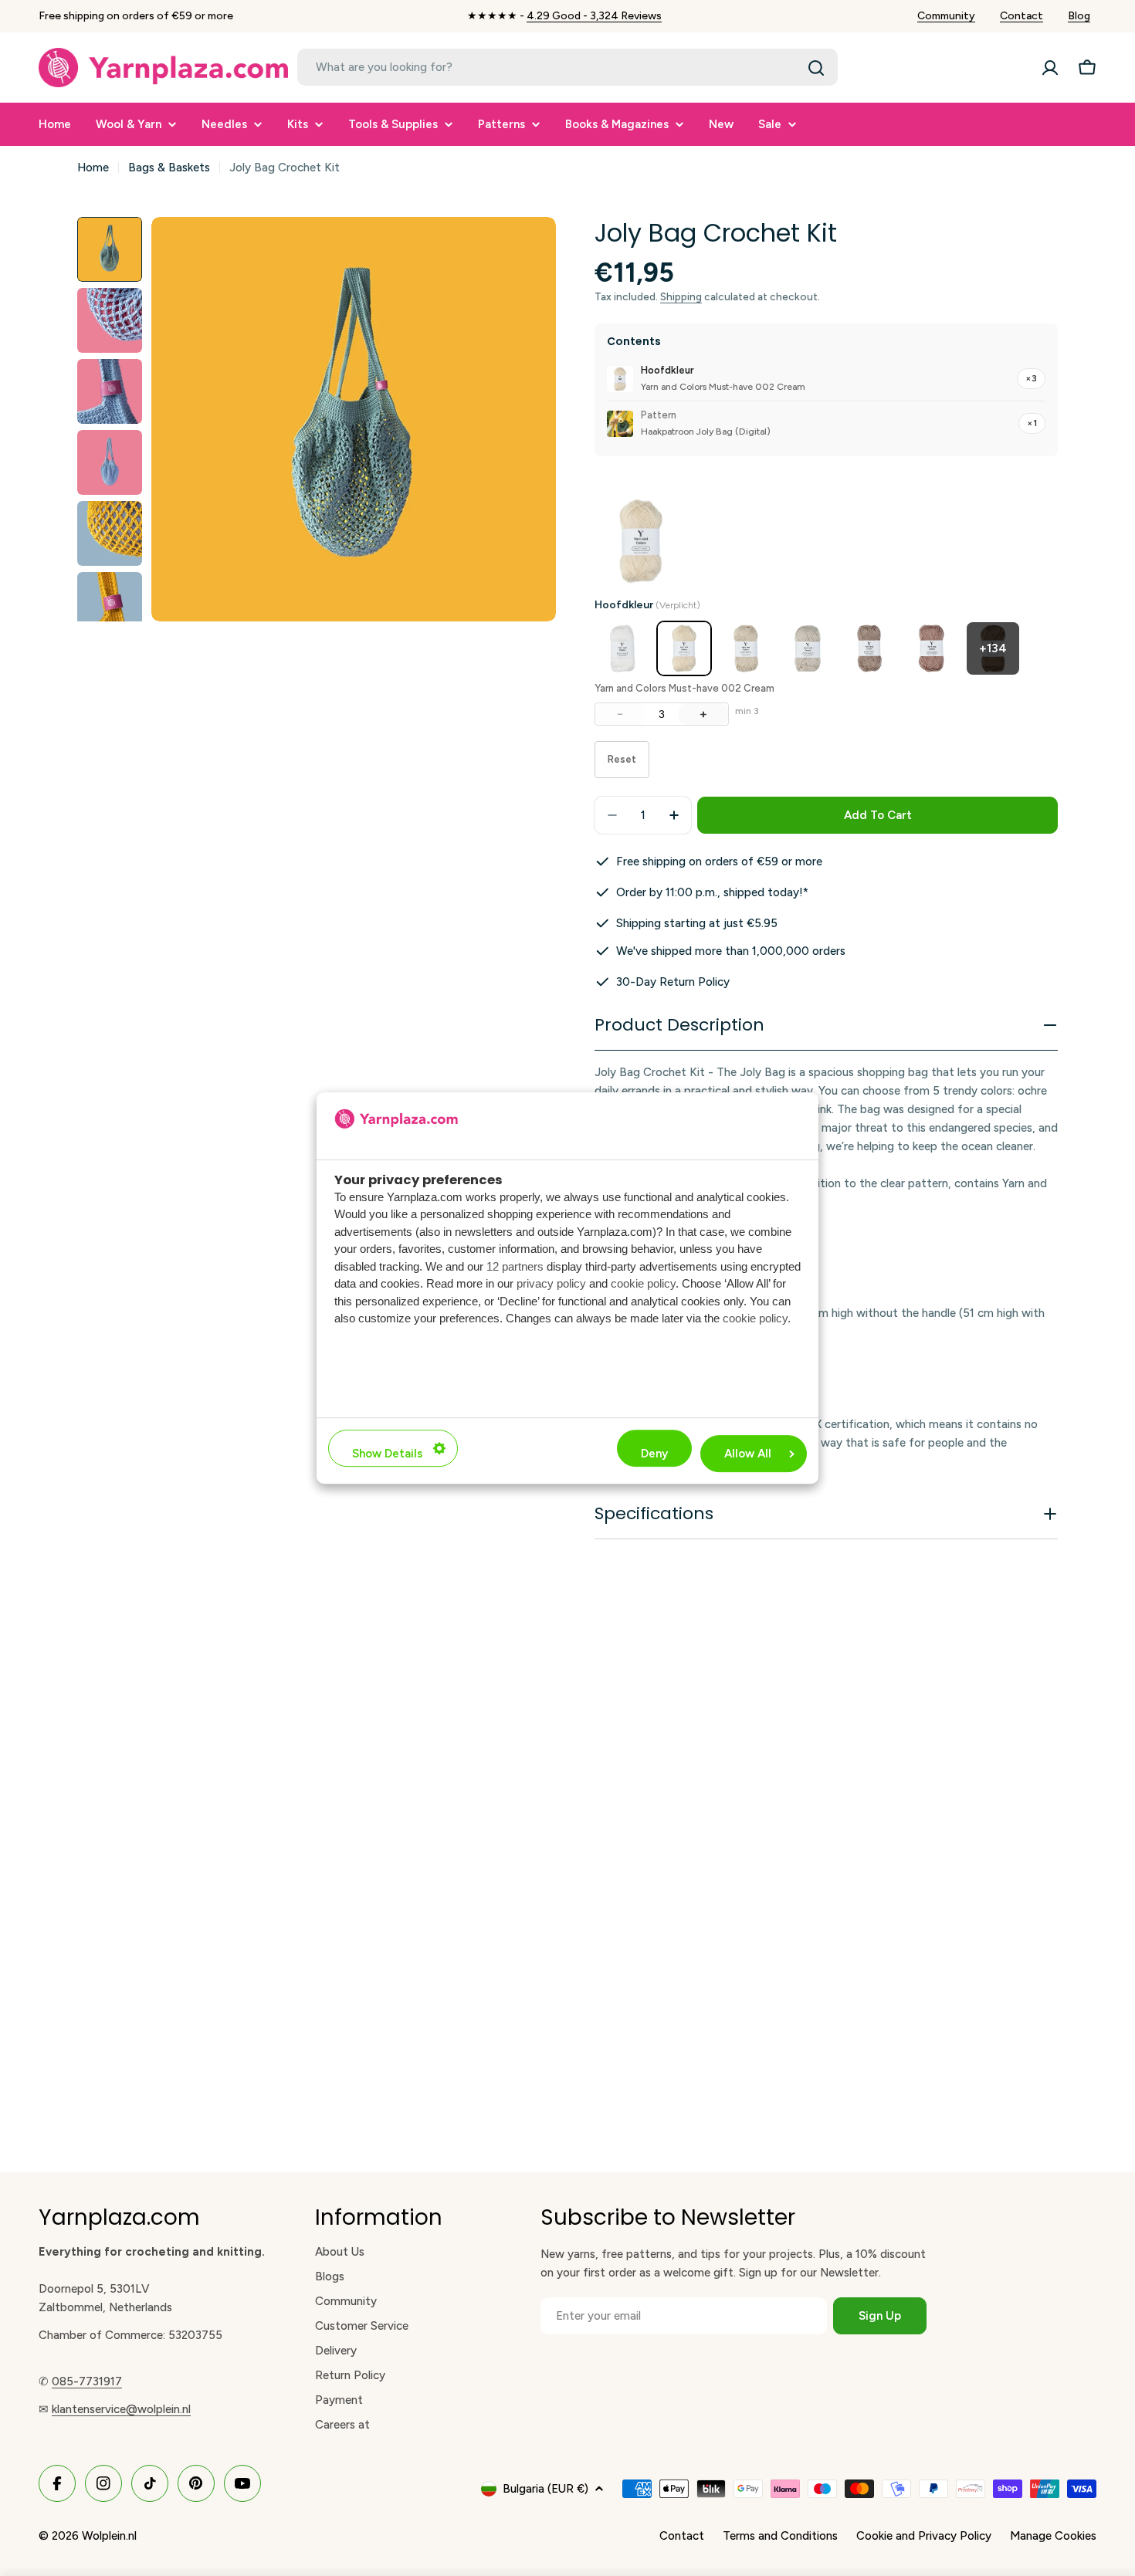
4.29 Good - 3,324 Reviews (594, 16)
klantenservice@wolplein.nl (121, 2409)
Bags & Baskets (169, 168)
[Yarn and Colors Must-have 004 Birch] (808, 648)
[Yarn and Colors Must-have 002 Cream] (684, 648)
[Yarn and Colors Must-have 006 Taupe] (931, 648)
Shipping (681, 296)
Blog (1079, 16)
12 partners (515, 1266)
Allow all (748, 1454)
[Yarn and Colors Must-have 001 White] (622, 648)
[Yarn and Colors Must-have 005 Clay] (869, 648)
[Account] (1050, 68)
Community (946, 16)
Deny (654, 1454)
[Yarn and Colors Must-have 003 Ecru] (746, 648)
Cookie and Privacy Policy (924, 2536)
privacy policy (551, 1283)
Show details (387, 1454)
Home (93, 168)
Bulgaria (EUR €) (545, 2489)
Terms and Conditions (780, 2536)
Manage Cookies (1053, 2536)
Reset (622, 759)
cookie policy (643, 1283)
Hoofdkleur (647, 605)
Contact (1021, 16)
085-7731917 (87, 2381)
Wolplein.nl (109, 2536)
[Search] (816, 68)
